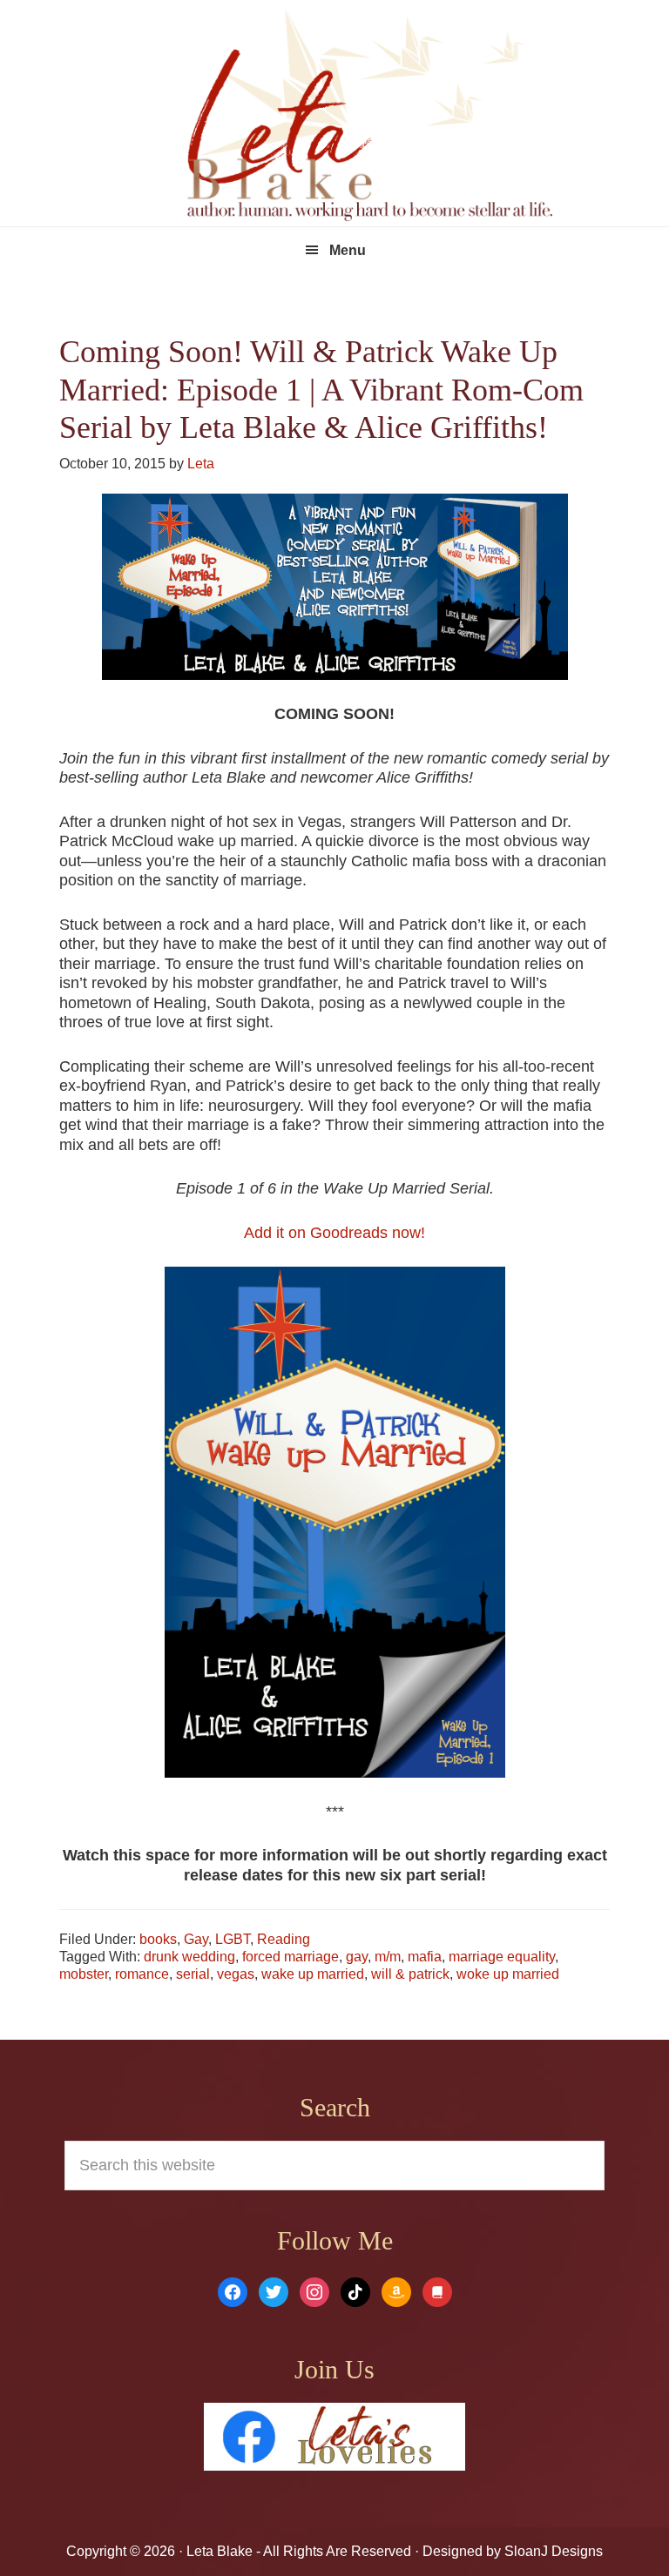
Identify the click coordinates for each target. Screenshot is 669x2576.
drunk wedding (189, 1957)
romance (142, 1974)
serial (193, 1974)
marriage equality (502, 1957)
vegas (236, 1974)
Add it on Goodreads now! (334, 1233)
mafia (425, 1957)
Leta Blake (369, 118)
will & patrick (410, 1974)
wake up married (313, 1974)
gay (357, 1957)
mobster (84, 1974)
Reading (284, 1939)
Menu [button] (348, 250)
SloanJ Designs (552, 2551)
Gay (196, 1939)
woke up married (508, 1974)
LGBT (233, 1939)
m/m (388, 1957)
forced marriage (291, 1957)
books (158, 1939)
